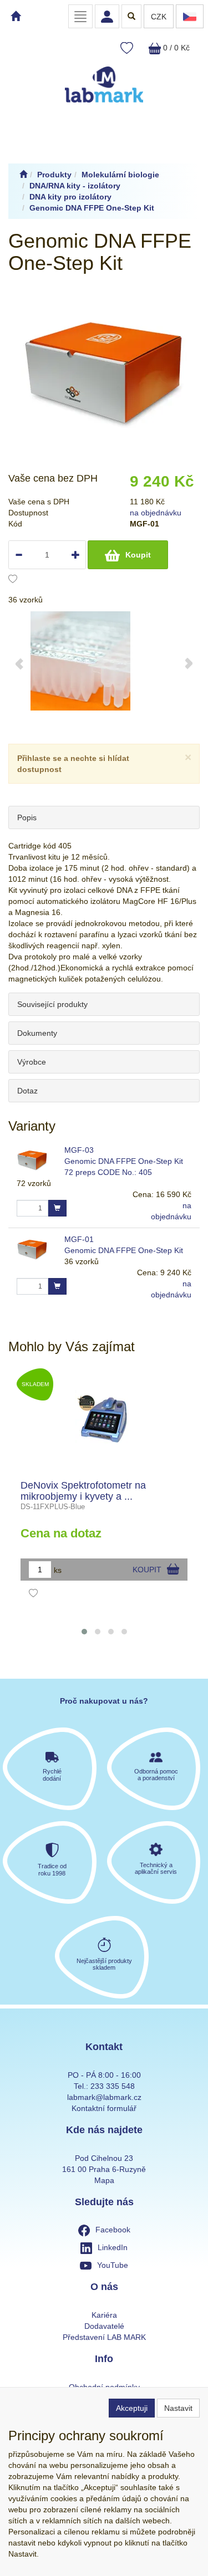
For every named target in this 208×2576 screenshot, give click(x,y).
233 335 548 (113, 2086)
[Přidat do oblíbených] (13, 580)
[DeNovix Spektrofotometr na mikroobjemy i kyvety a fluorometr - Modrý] (104, 1419)
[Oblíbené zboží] (127, 48)
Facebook (113, 2230)
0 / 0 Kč (175, 48)
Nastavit (178, 2408)
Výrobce (32, 1062)
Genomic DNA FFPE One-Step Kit (124, 1250)
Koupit (138, 555)
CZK (159, 17)
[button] (84, 1632)
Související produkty (52, 1004)
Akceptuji (132, 2408)
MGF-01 (79, 1239)
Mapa (104, 2180)
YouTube (113, 2265)
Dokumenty (37, 1033)
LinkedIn (113, 2247)
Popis (27, 817)
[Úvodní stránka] (23, 175)
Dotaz (27, 1091)
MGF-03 (79, 1150)
